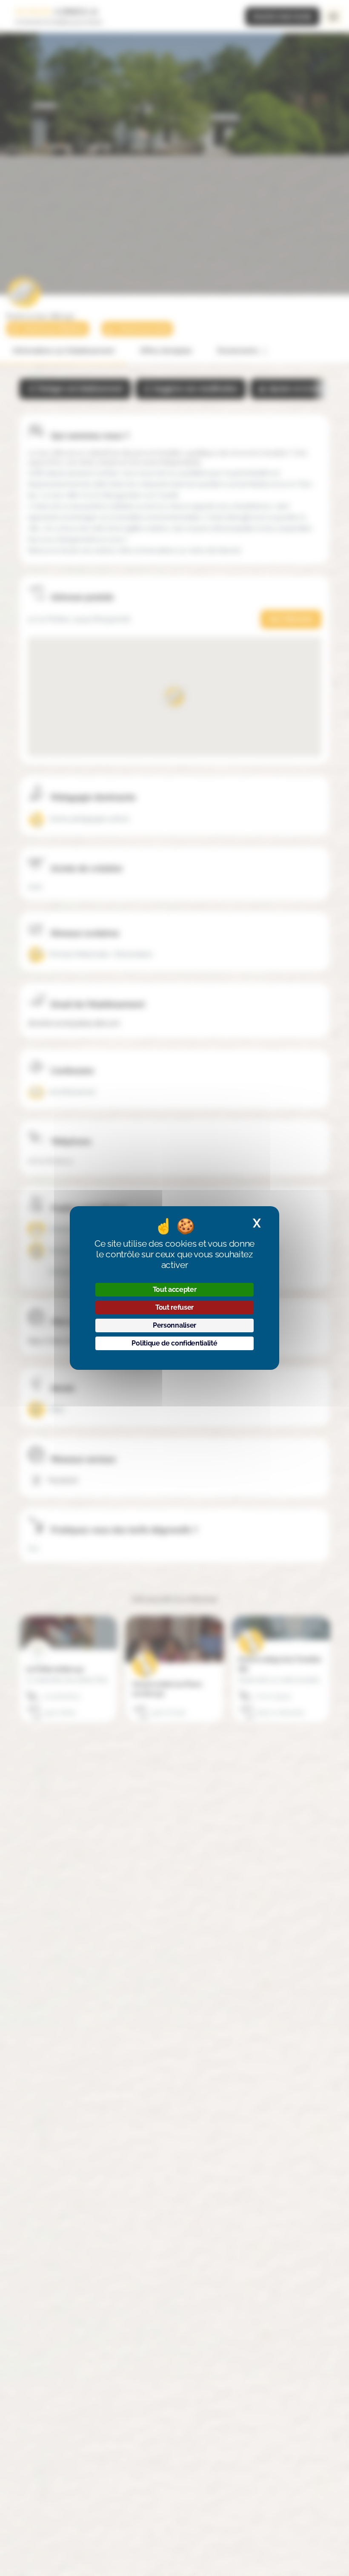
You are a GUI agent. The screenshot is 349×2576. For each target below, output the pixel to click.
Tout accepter (175, 1289)
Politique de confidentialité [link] (174, 1343)
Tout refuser (174, 1307)
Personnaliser (174, 1325)
